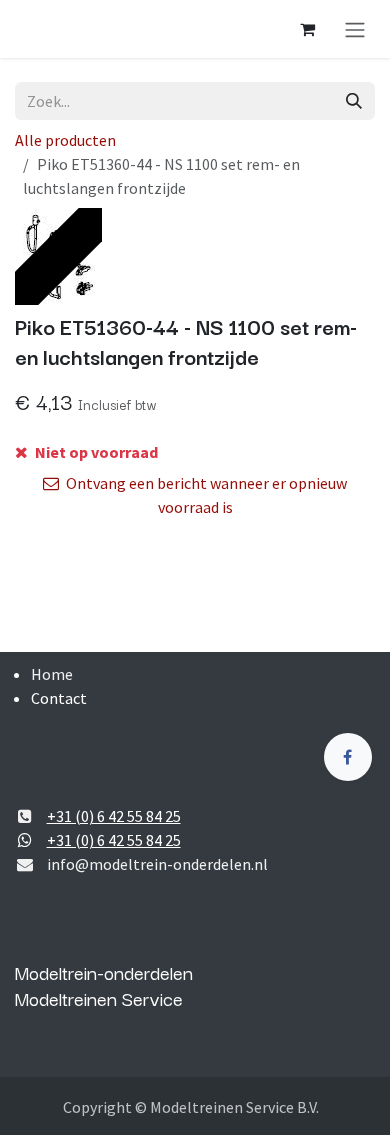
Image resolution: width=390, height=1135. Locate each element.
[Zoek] (354, 101)
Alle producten (65, 140)
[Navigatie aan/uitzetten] (355, 29)
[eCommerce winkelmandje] (307, 29)
